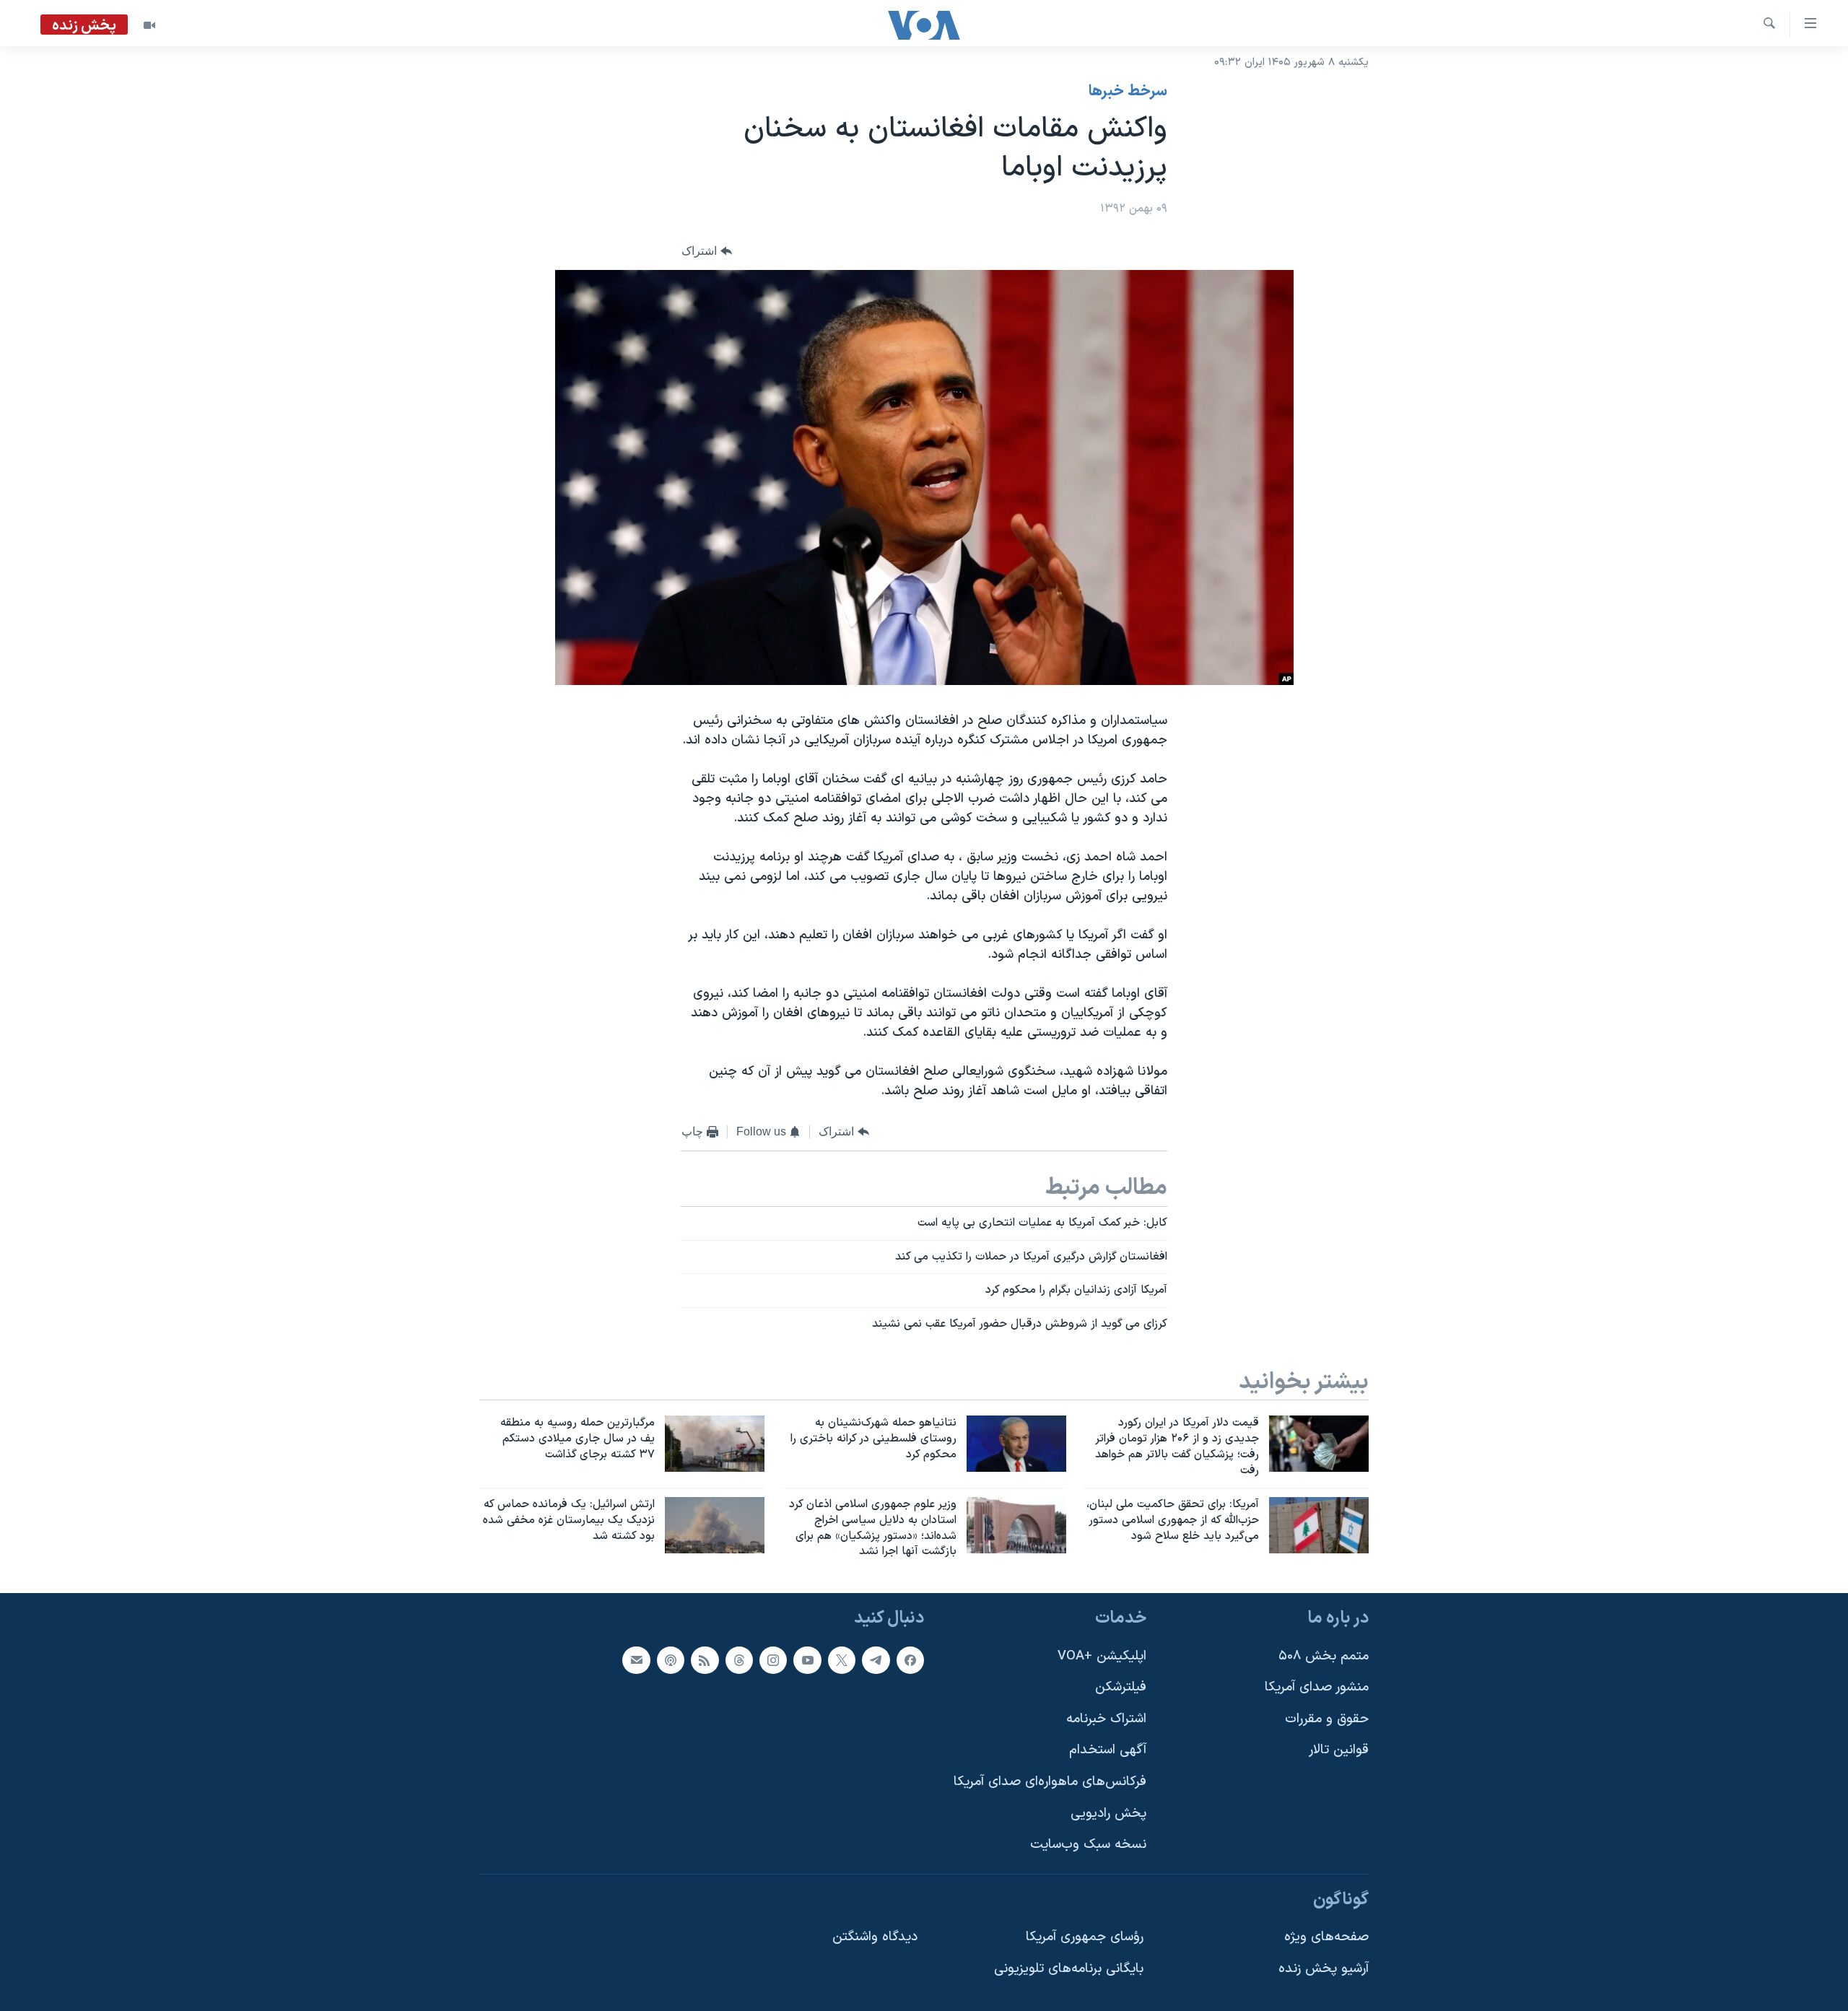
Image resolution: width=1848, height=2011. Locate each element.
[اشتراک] (636, 1660)
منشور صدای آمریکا (1317, 1687)
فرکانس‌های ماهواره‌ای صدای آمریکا (1050, 1782)
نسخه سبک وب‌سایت (1088, 1845)
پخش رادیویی (1108, 1814)
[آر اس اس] (705, 1660)
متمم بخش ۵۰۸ (1324, 1656)
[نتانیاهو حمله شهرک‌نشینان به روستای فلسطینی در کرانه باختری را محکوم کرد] (1016, 1444)
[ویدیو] (149, 25)
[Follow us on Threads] (739, 1660)
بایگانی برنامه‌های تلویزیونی (1069, 1969)
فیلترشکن (1121, 1687)
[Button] (707, 252)
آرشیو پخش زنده (1324, 1969)
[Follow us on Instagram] (773, 1660)
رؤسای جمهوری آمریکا (1085, 1938)
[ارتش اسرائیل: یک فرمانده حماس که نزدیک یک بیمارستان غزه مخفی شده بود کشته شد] (715, 1525)
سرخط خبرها (1128, 92)
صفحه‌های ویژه (1326, 1938)
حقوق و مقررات (1327, 1719)
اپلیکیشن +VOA (1102, 1656)
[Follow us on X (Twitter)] (842, 1660)
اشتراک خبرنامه (1106, 1719)
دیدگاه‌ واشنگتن (875, 1938)
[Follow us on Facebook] (910, 1660)
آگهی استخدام (1108, 1751)
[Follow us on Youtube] (807, 1660)
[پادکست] (671, 1660)
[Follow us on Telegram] (876, 1660)
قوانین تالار (1339, 1751)
